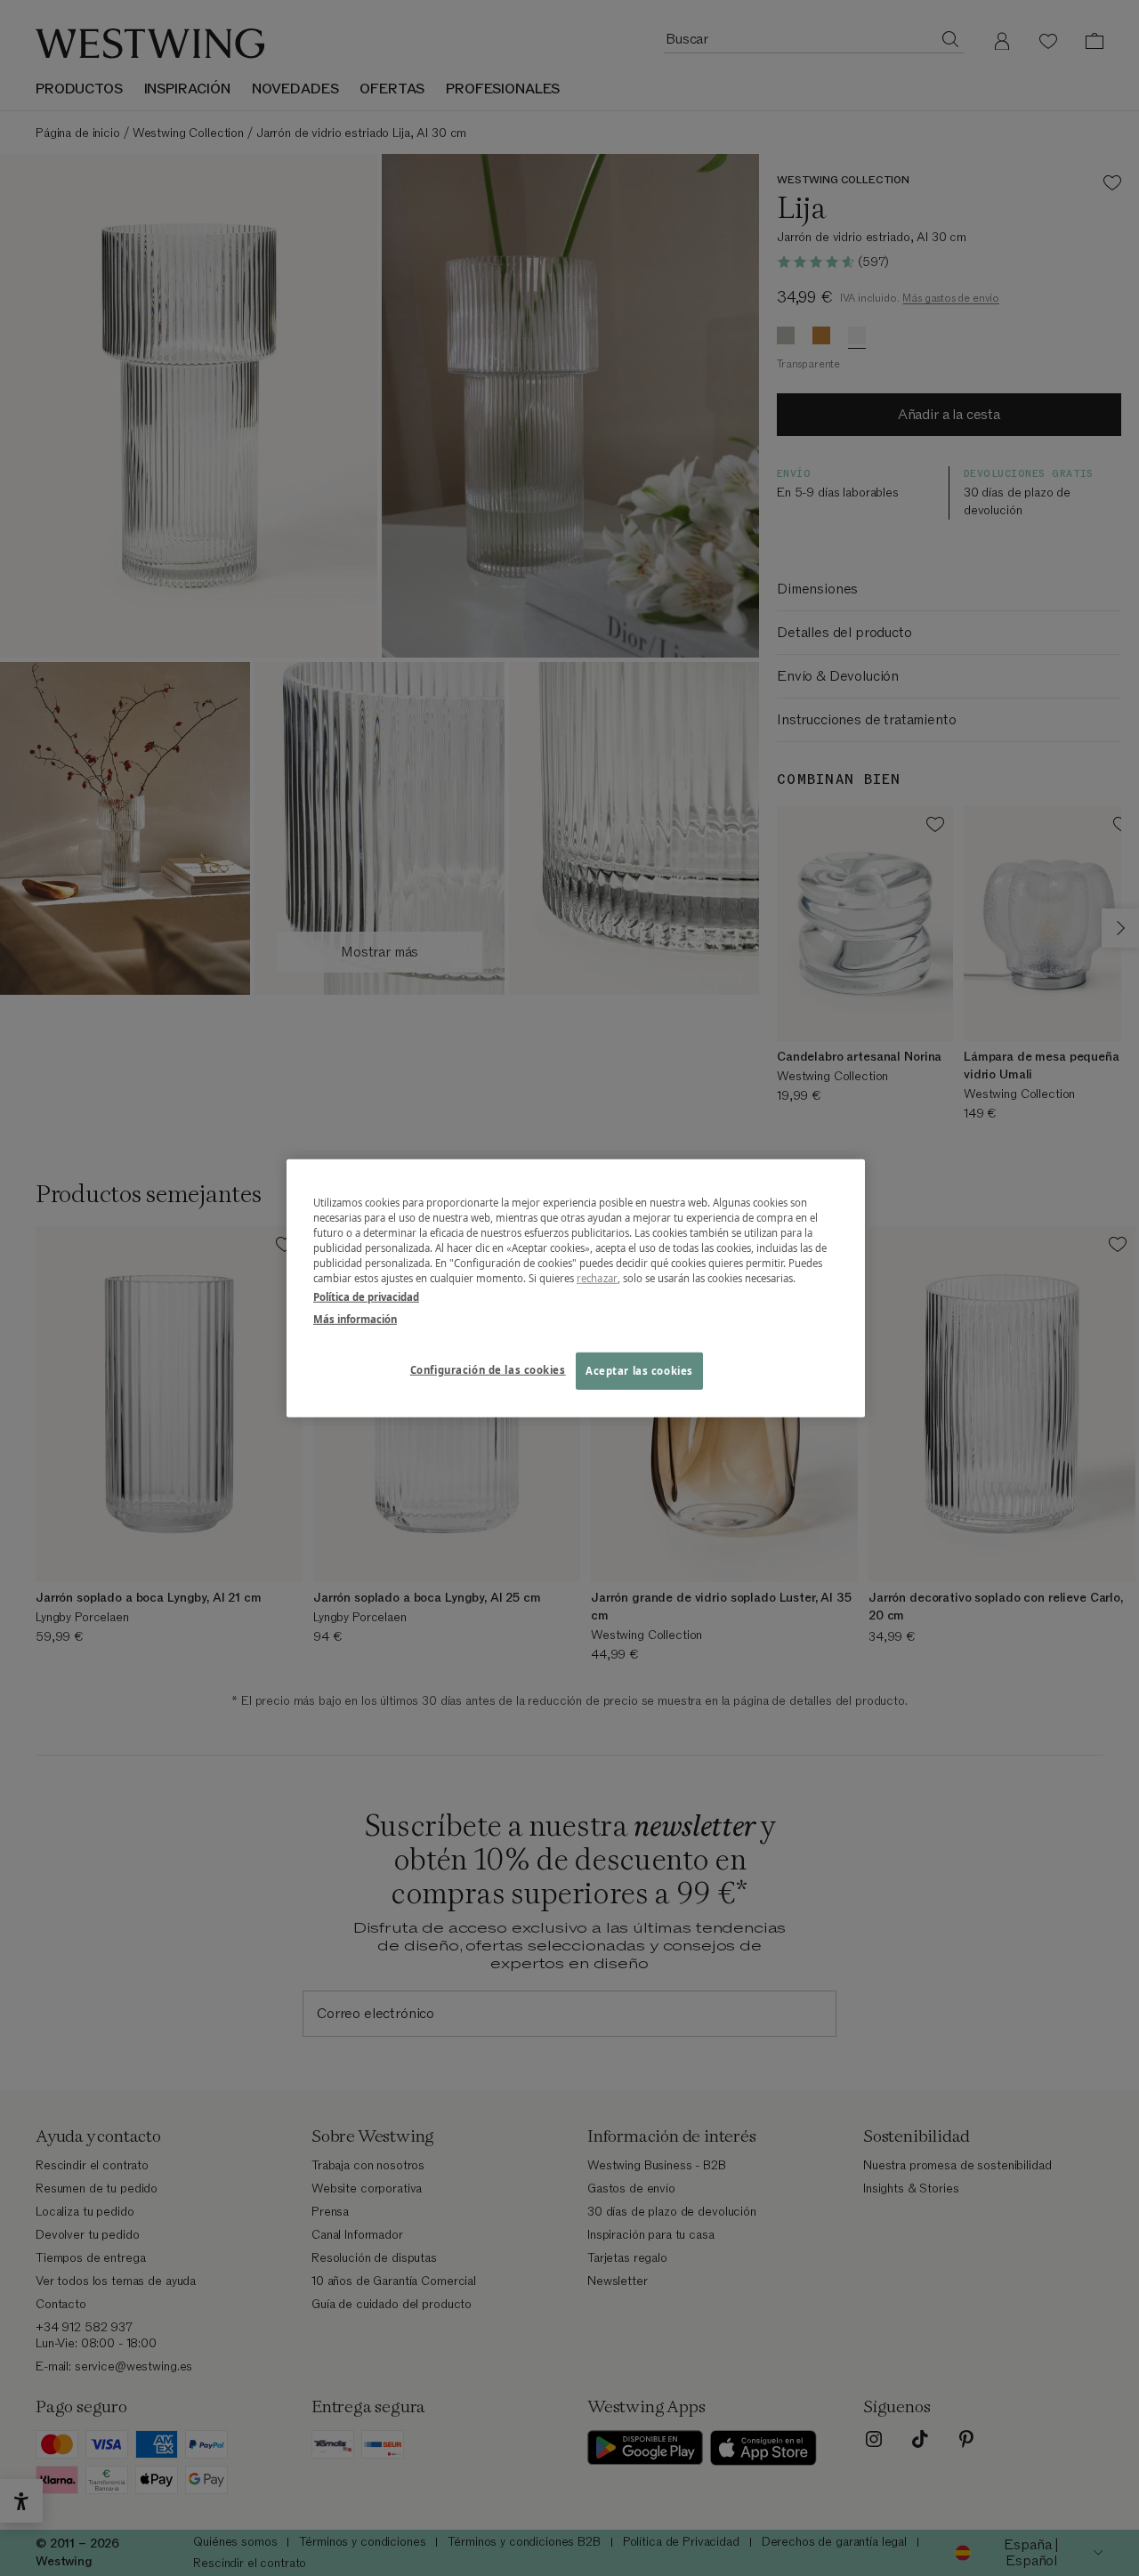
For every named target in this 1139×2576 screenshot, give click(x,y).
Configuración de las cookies (488, 1370)
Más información (355, 1319)
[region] (576, 1288)
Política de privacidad (366, 1297)
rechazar (597, 1278)
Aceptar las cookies (639, 1371)
